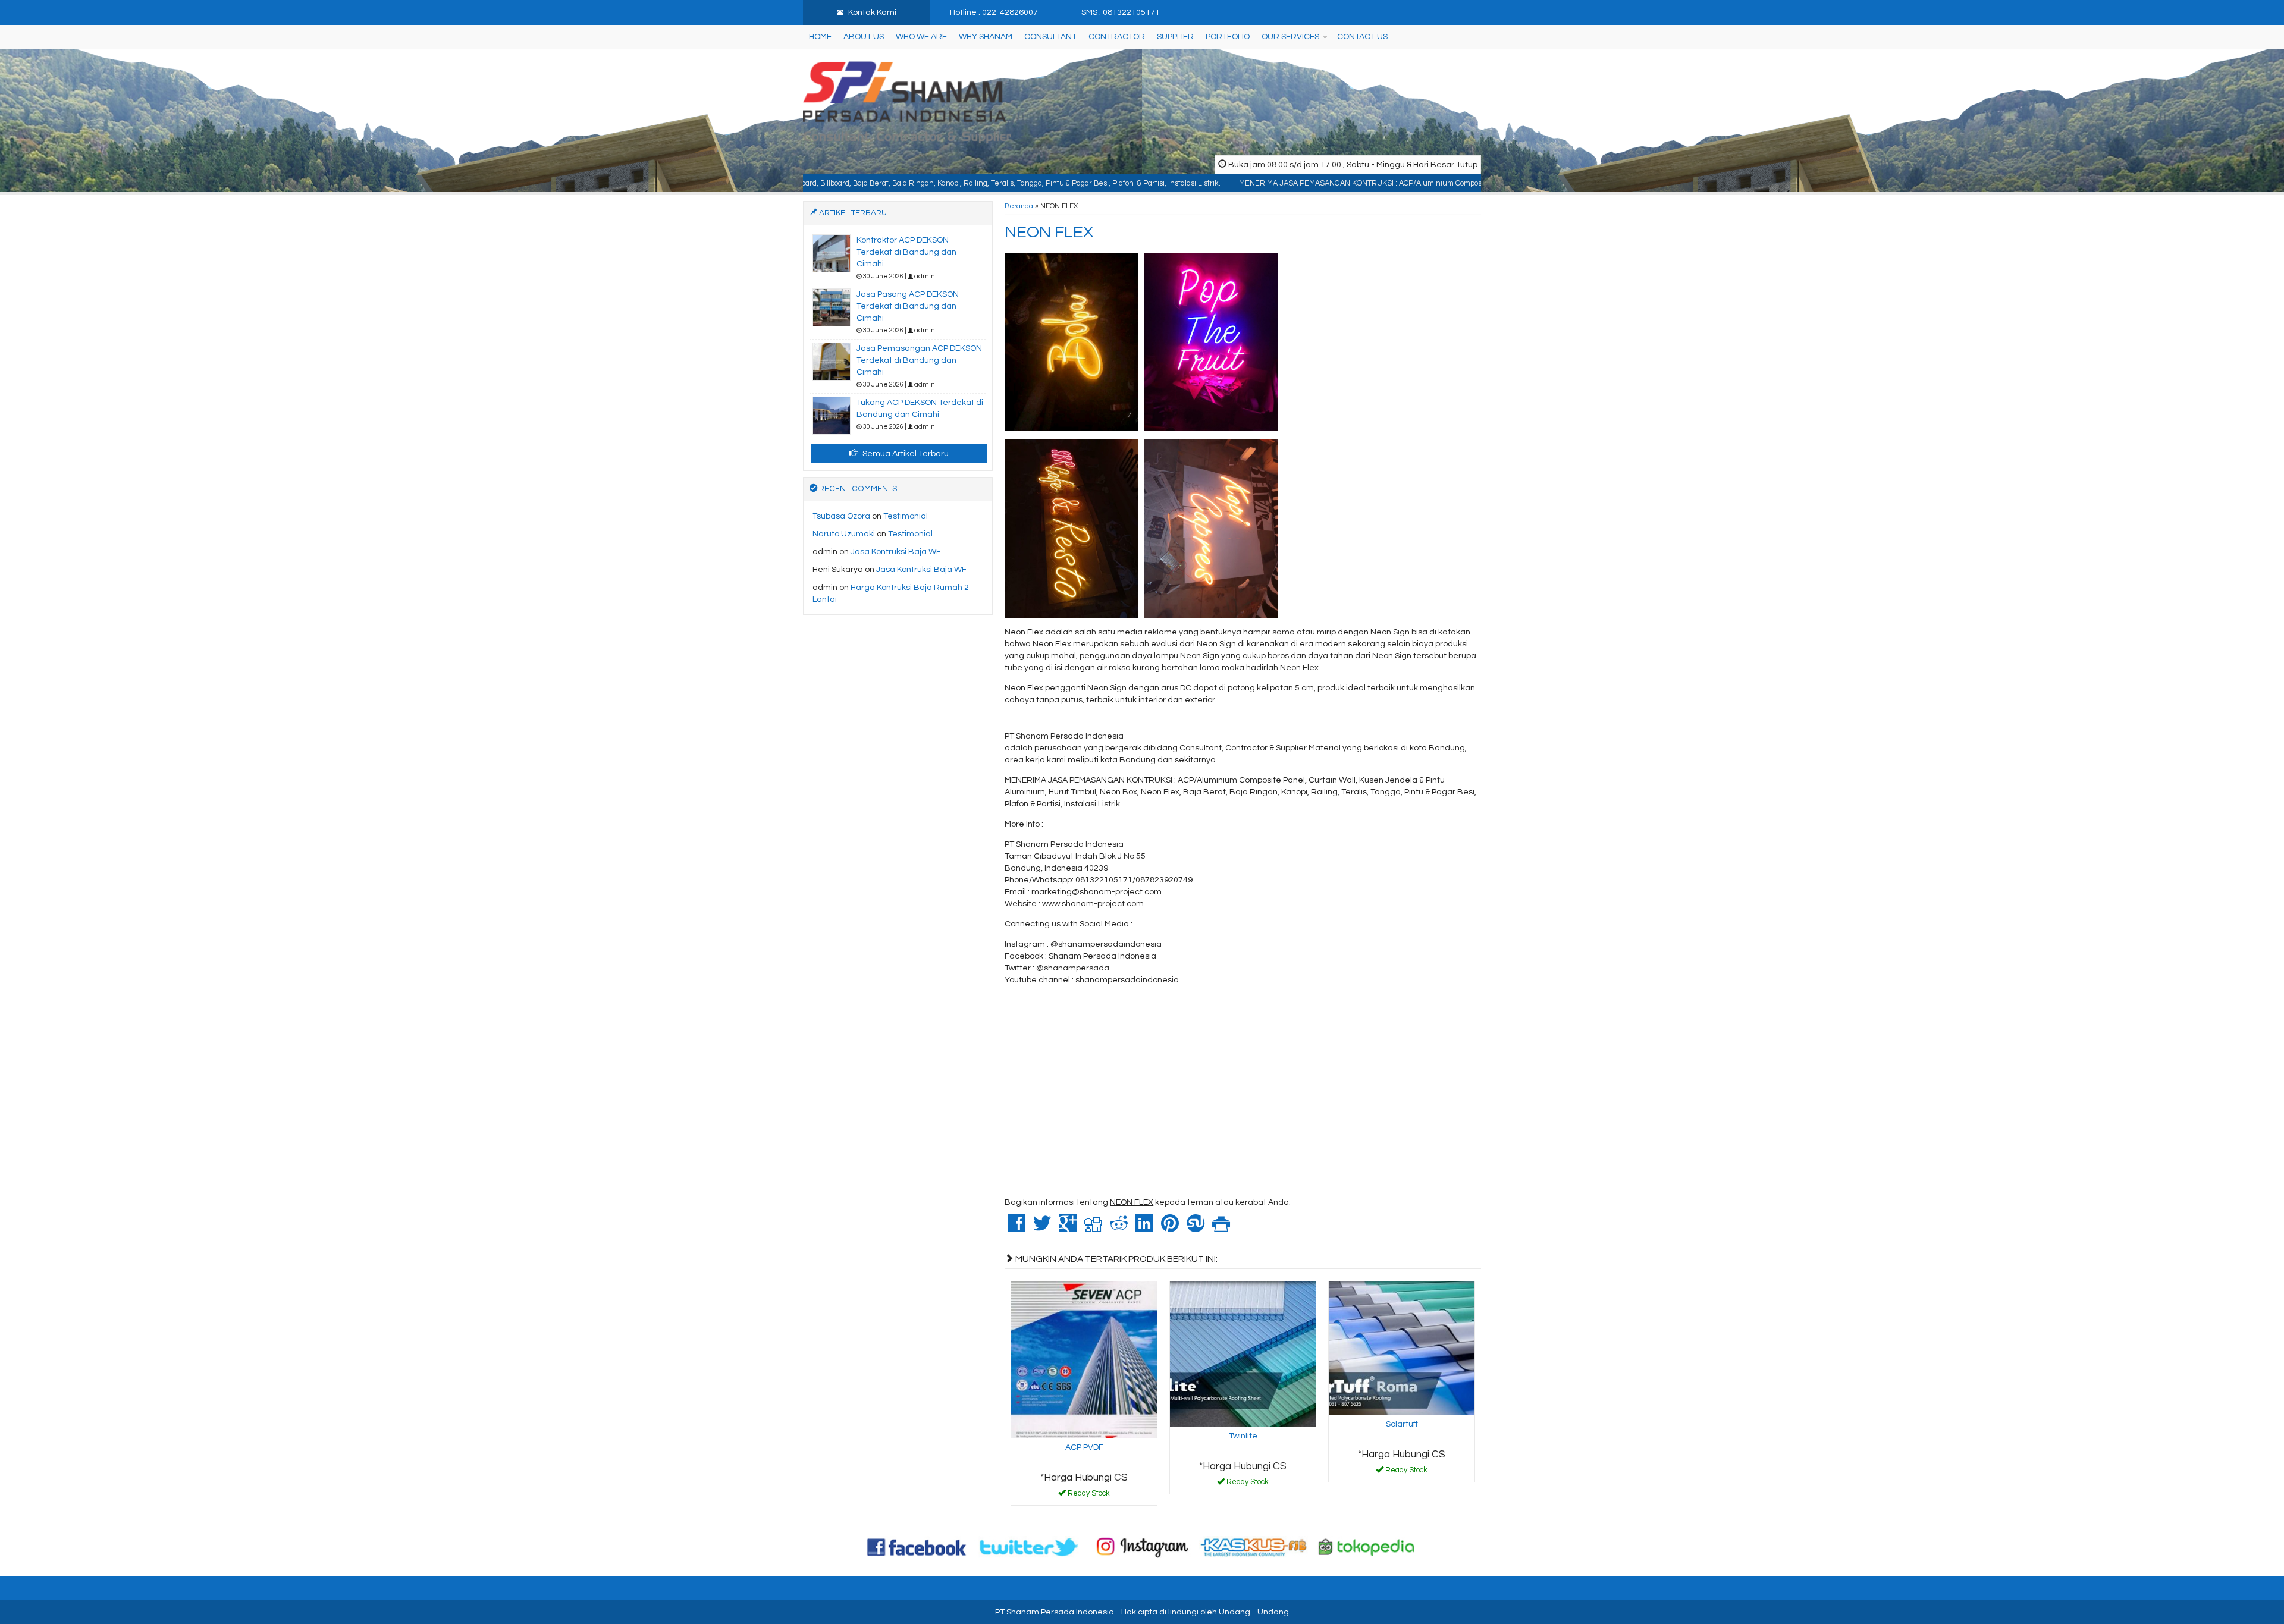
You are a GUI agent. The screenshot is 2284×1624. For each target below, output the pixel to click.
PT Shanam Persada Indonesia (1055, 1612)
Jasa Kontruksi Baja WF (896, 552)
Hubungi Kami (1088, 1496)
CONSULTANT (1050, 37)
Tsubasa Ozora (841, 516)
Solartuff (1402, 1424)
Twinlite (1243, 1436)
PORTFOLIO (1228, 37)
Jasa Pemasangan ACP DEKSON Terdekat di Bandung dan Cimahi (919, 360)
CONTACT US (1362, 37)
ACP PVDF (1084, 1447)
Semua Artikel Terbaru (905, 454)
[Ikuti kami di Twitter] (1030, 1547)
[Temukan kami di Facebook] (917, 1547)
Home (820, 37)
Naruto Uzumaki (844, 534)
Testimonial (906, 516)
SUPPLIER (1175, 37)
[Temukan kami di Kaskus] (1254, 1547)
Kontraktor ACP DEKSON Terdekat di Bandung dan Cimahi (906, 252)
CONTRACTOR (1117, 37)
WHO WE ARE (921, 37)
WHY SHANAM (986, 37)
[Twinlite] (1243, 1354)
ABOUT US (864, 37)
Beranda (1019, 206)
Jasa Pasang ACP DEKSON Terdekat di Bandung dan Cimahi (908, 306)
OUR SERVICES (1290, 37)
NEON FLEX (1049, 232)
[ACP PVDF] (1084, 1359)
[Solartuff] (1402, 1348)
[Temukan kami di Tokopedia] (1367, 1547)
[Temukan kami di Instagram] (1142, 1547)
